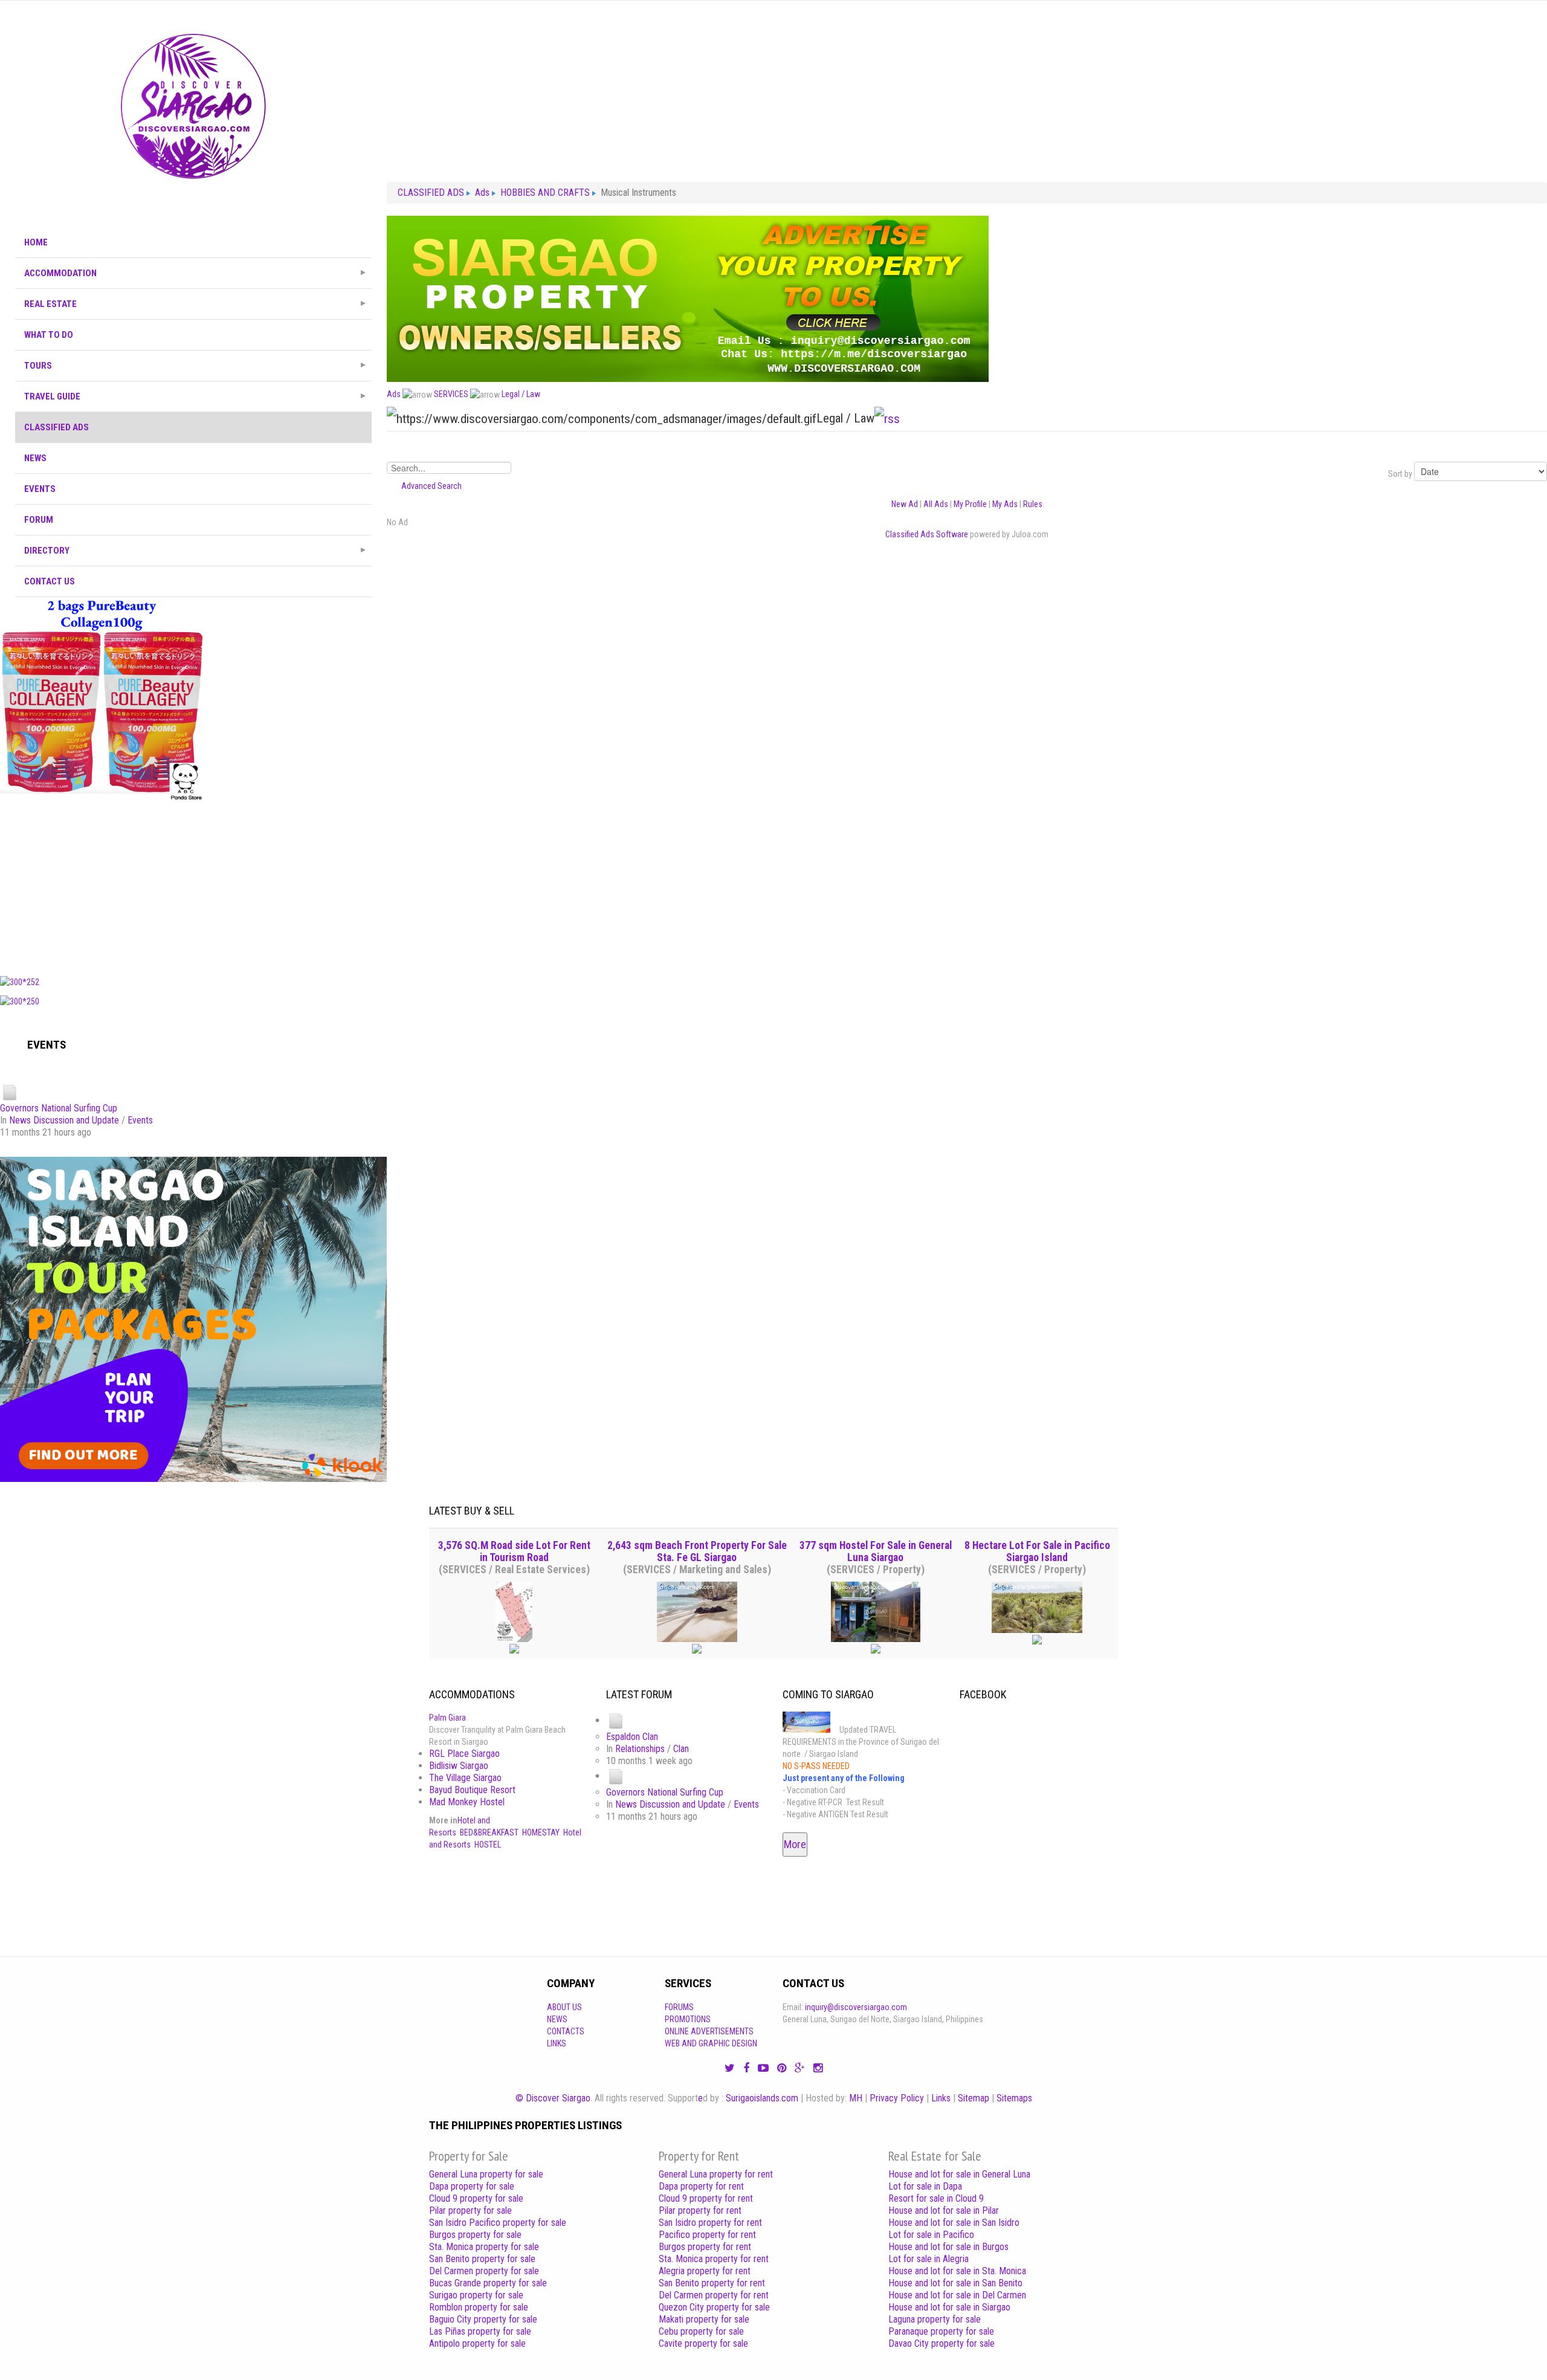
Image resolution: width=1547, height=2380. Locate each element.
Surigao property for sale (476, 2295)
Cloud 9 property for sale (476, 2198)
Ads (394, 394)
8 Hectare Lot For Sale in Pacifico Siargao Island (1037, 1551)
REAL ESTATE (50, 304)
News (557, 2019)
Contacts (566, 2031)
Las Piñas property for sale (480, 2331)
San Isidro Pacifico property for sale (498, 2223)
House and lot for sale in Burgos (948, 2247)
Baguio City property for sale (483, 2319)
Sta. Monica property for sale (484, 2247)
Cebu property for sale (701, 2331)
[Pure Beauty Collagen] (102, 698)
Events (140, 1120)
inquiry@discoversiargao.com (856, 2007)
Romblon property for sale (479, 2307)
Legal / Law (521, 394)
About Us (564, 2007)
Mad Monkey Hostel (467, 1802)
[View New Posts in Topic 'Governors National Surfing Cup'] (10, 1092)
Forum (39, 520)
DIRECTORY (47, 551)
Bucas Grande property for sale (488, 2283)
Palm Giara (447, 1718)
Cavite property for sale (703, 2343)
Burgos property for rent (705, 2247)
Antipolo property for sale (477, 2343)
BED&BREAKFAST (489, 1832)
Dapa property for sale (472, 2186)
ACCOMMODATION (60, 273)
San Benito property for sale (482, 2259)
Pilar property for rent (700, 2210)
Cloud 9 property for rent (706, 2198)
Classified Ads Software (927, 534)
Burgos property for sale (475, 2235)
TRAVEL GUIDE (52, 396)
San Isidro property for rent (710, 2223)
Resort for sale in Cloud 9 (936, 2198)
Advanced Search (431, 486)
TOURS (38, 366)
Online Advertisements (709, 2031)
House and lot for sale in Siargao (949, 2307)
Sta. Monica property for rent (714, 2259)
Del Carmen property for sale (484, 2271)
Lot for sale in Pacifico (931, 2235)
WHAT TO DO (49, 335)
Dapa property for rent (701, 2186)
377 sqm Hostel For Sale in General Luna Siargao (876, 1551)
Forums (679, 2007)
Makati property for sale (704, 2319)
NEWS (35, 458)
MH (856, 2098)
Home (36, 242)
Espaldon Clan (632, 1737)
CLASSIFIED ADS (57, 427)
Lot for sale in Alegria (929, 2259)
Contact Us (50, 581)
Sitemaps (1014, 2098)
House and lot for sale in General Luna (959, 2174)
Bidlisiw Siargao (459, 1766)
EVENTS (40, 489)
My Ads (1005, 504)
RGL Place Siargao (464, 1754)
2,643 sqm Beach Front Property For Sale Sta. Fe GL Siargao (697, 1551)
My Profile (970, 504)
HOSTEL (488, 1845)
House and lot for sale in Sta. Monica (957, 2271)
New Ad (905, 504)
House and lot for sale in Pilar (944, 2210)
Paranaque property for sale (941, 2331)
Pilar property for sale (470, 2210)
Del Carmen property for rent (714, 2295)
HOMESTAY (541, 1832)
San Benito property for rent (712, 2283)
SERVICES (451, 394)
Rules (1033, 504)
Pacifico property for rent (707, 2235)
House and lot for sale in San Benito (955, 2283)
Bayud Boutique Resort (472, 1790)
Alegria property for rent (705, 2271)
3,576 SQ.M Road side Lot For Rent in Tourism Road (514, 1551)
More (795, 1844)
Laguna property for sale (935, 2319)
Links (557, 2043)
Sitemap (974, 2098)
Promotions (688, 2019)
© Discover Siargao (553, 2098)
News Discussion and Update (64, 1120)
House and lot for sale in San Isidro (954, 2223)
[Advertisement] (193, 885)
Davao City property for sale (941, 2343)
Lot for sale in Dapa (925, 2186)
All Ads (936, 504)
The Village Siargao (465, 1778)
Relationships (640, 1749)
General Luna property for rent (716, 2174)
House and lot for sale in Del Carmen (957, 2295)
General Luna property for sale (486, 2174)
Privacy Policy (897, 2098)
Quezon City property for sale (714, 2307)
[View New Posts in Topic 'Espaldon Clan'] (616, 1720)
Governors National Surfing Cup (59, 1108)
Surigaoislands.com (762, 2098)
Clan (681, 1749)
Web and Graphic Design (711, 2043)
